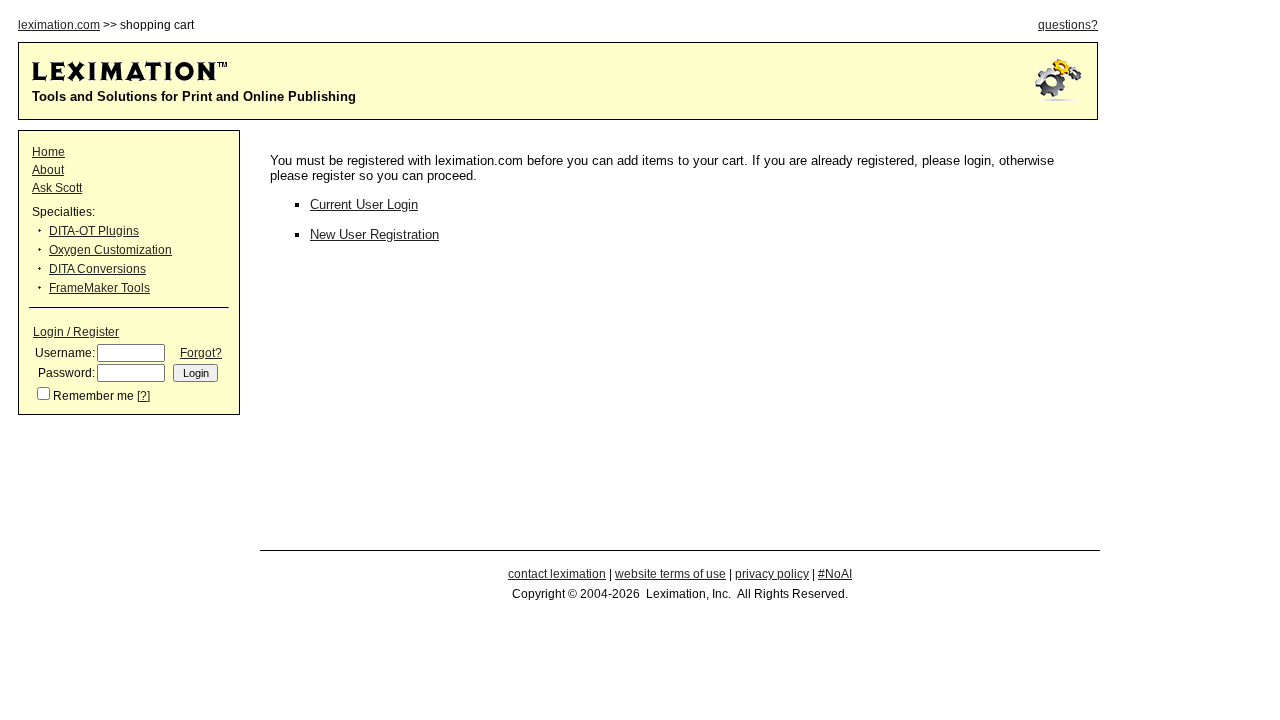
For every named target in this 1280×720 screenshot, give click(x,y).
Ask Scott (57, 188)
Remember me (93, 396)
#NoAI (835, 574)
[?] (143, 396)
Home (48, 152)
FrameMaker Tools (99, 288)
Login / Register (76, 332)
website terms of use (670, 574)
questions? (1068, 25)
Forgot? (201, 353)
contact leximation (557, 574)
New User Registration (374, 234)
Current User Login (364, 204)
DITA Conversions (97, 269)
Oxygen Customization (110, 250)
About (48, 170)
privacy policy (772, 574)
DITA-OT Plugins (94, 231)
